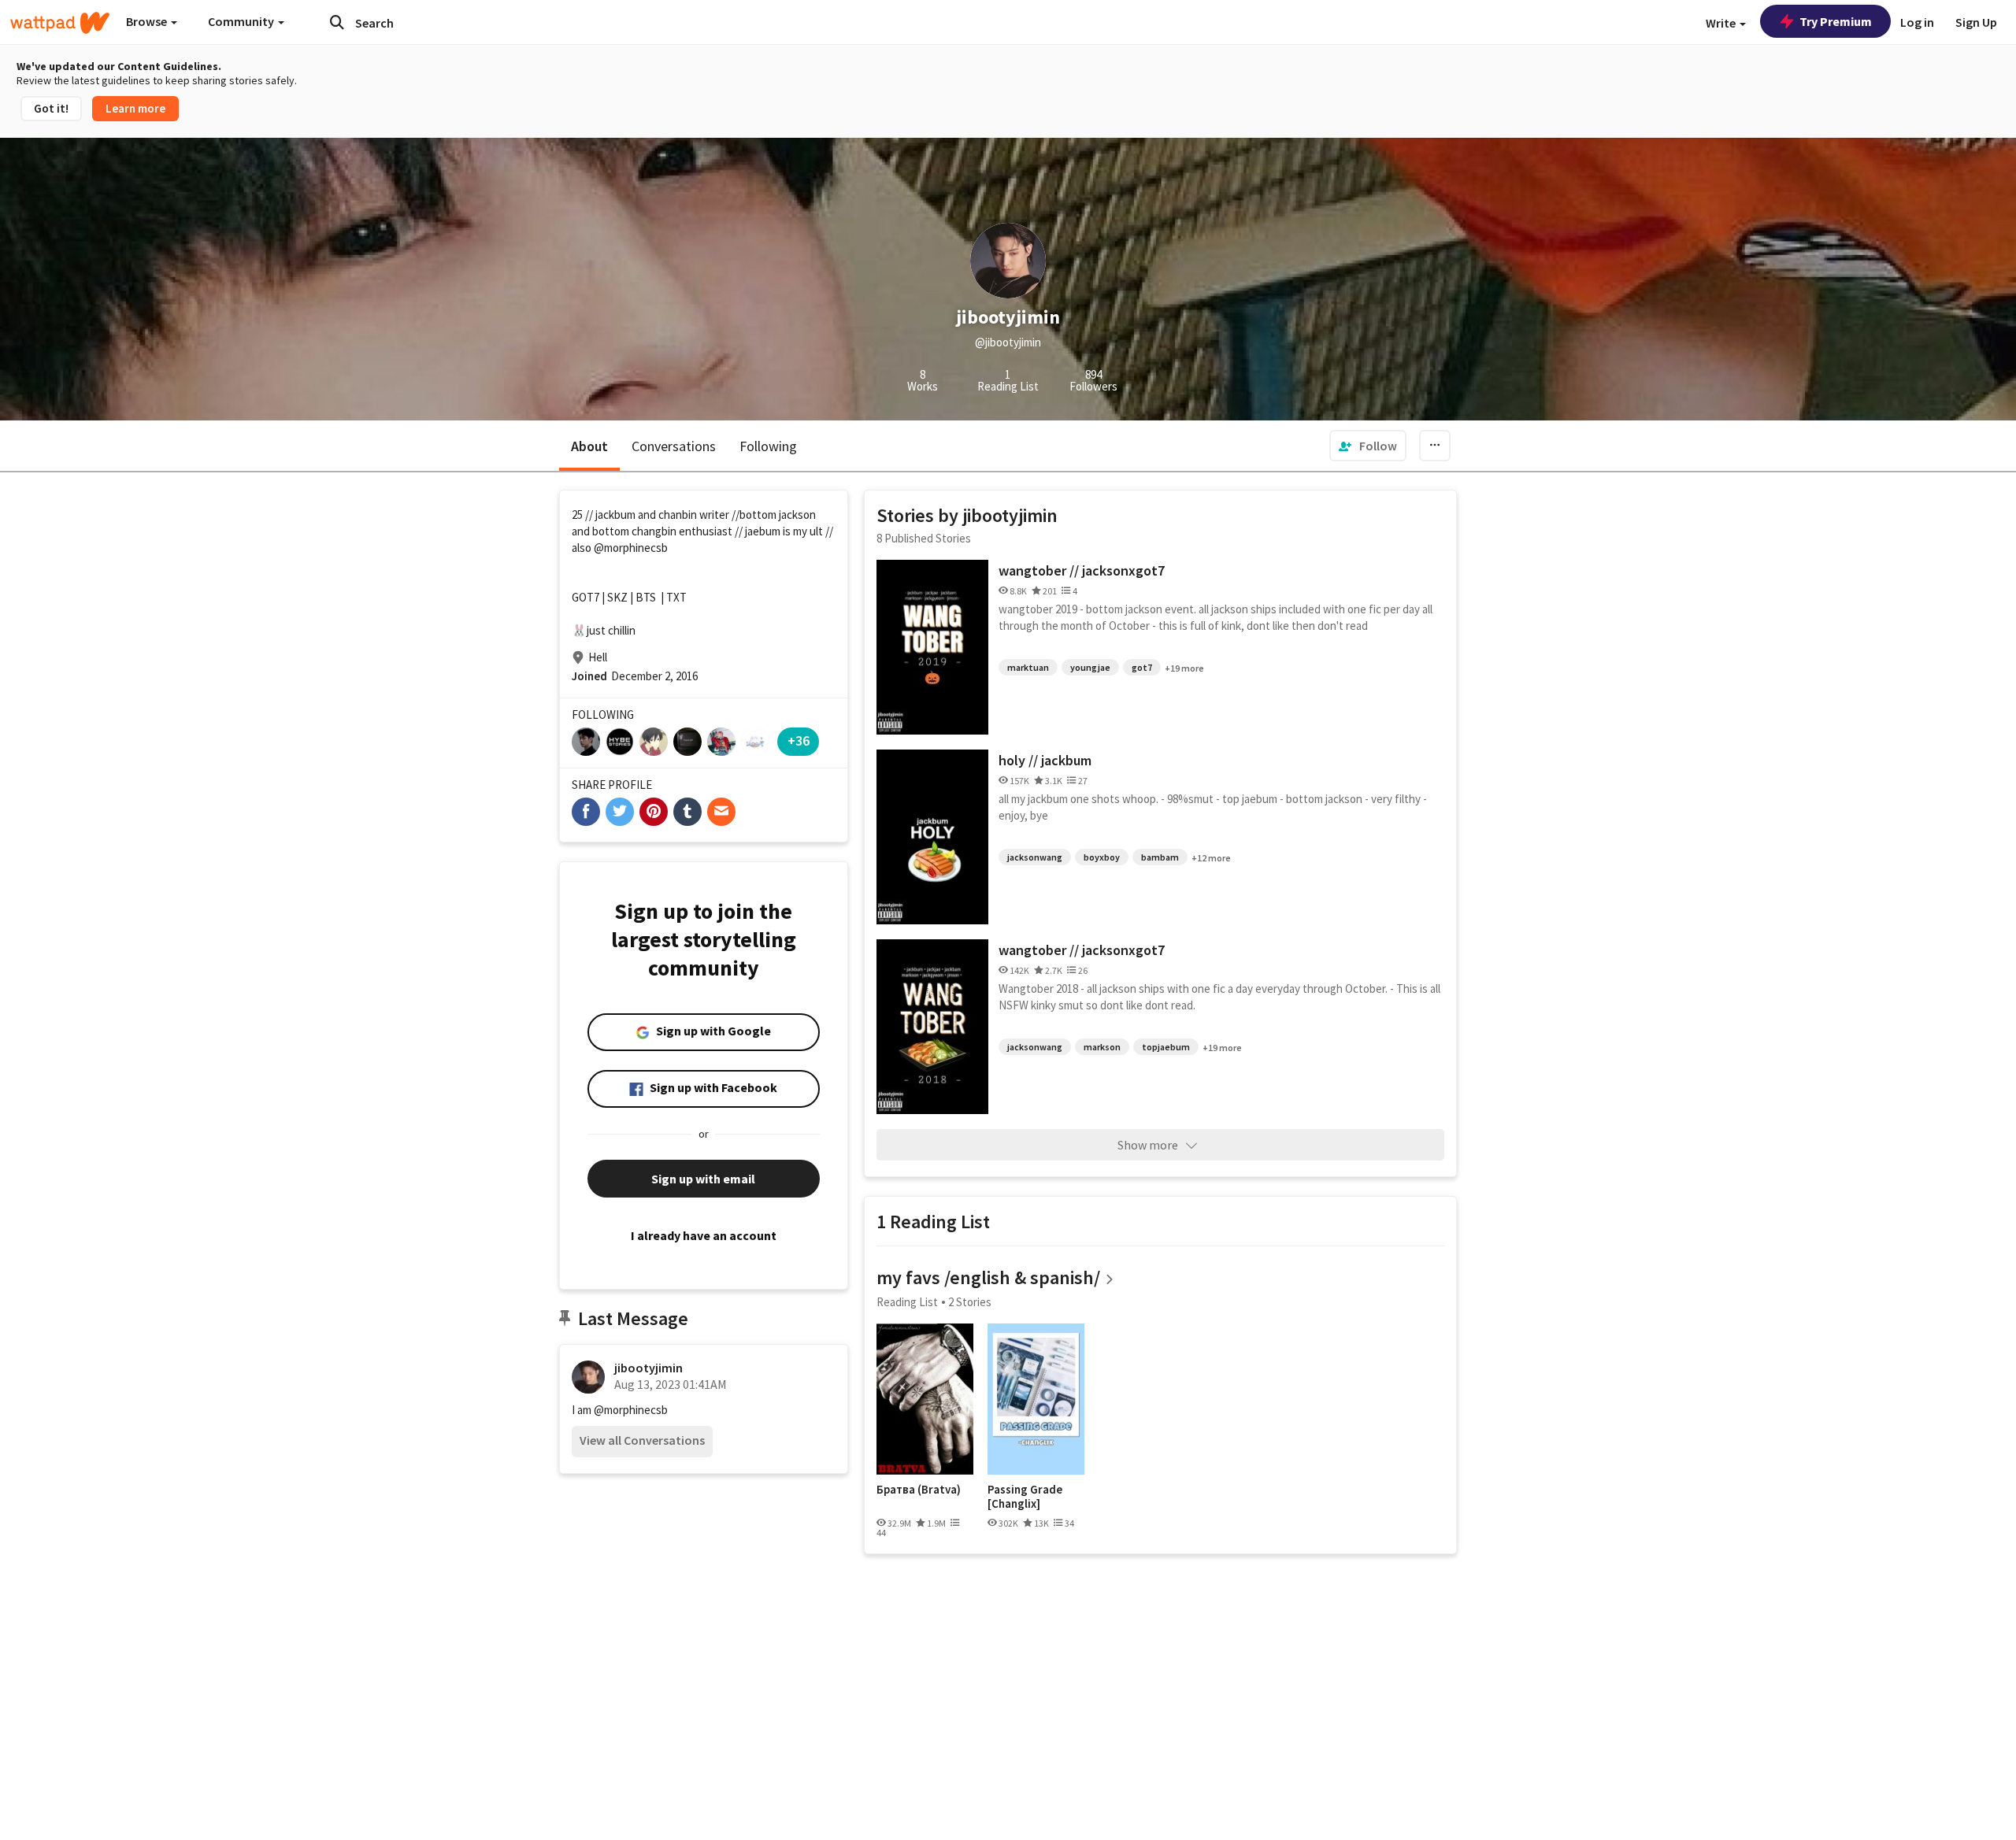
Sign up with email (703, 1179)
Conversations (674, 446)
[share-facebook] (586, 812)
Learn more (135, 108)
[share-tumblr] (687, 812)
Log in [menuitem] (1917, 22)
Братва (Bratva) (919, 1490)
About (589, 446)
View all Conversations (642, 1440)
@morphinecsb (631, 548)
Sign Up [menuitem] (1976, 22)
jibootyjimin (649, 1368)
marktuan (1028, 667)
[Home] (60, 23)
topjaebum (1166, 1047)
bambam (1160, 857)
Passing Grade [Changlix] (1025, 1496)
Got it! (51, 108)
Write (1722, 23)
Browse (148, 21)
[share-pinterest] (654, 812)
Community (242, 21)
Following (768, 446)
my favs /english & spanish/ (988, 1277)
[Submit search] (337, 22)
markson (1102, 1047)
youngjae (1090, 667)
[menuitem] (1368, 446)
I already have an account (704, 1235)
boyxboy (1102, 857)
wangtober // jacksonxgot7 (1082, 570)
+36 (799, 740)
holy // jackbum (1045, 760)
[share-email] (721, 812)
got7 (1142, 667)
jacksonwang (1035, 857)
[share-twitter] (620, 812)
